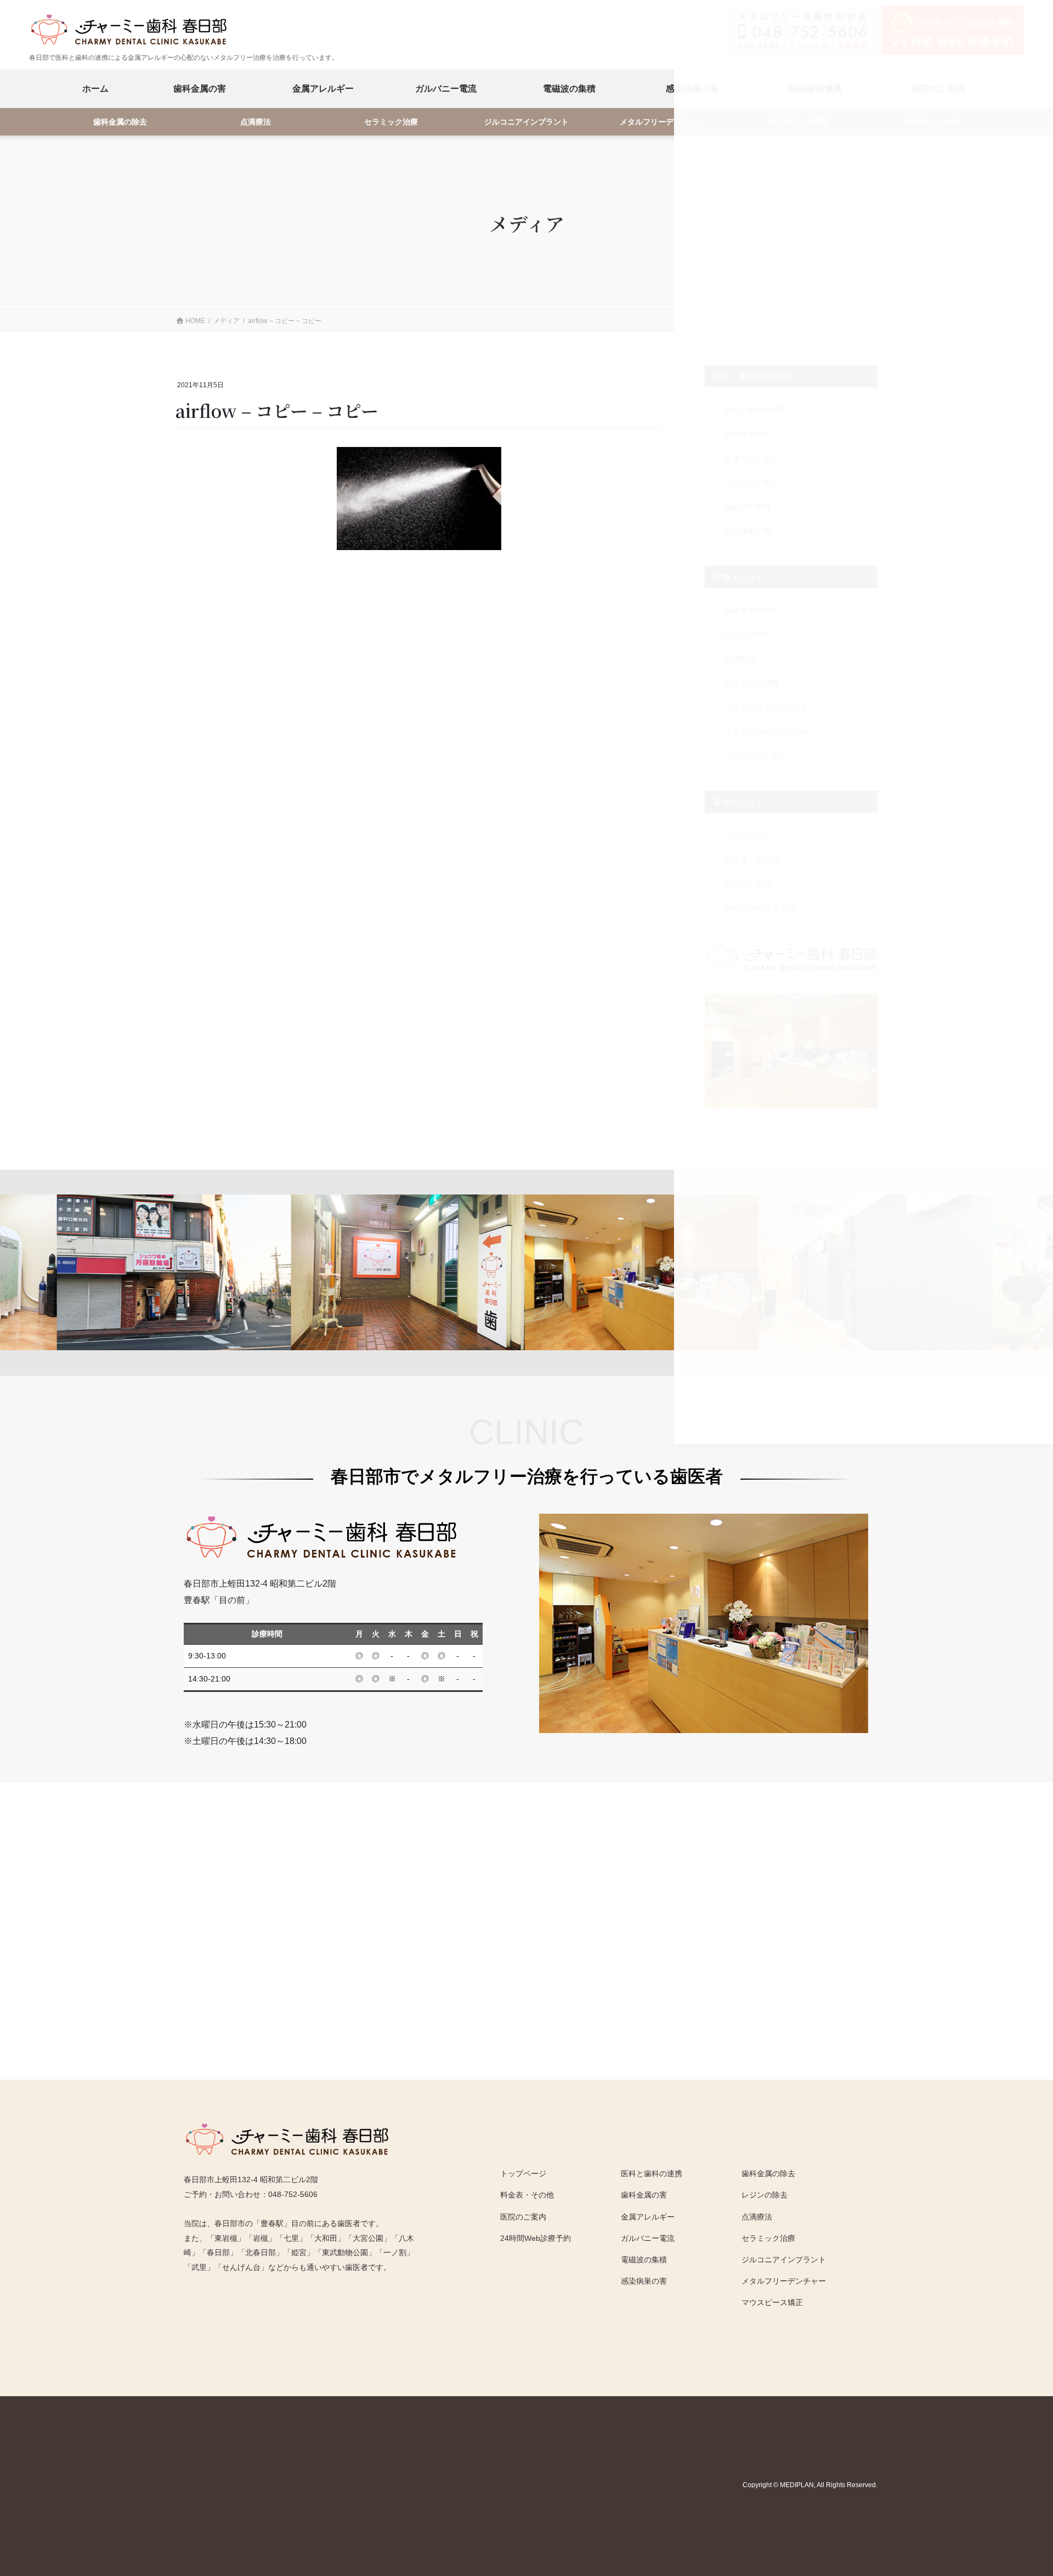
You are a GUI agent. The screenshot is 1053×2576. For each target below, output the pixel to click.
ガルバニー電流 (446, 89)
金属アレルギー (323, 89)
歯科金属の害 (200, 89)
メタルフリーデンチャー (662, 122)
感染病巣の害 (644, 2281)
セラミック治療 (391, 122)
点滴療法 (256, 122)
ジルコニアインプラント (526, 122)
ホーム (95, 89)
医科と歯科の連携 (652, 2173)
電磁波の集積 (569, 89)
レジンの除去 (765, 2195)
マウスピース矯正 (772, 2302)
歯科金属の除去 (120, 122)
